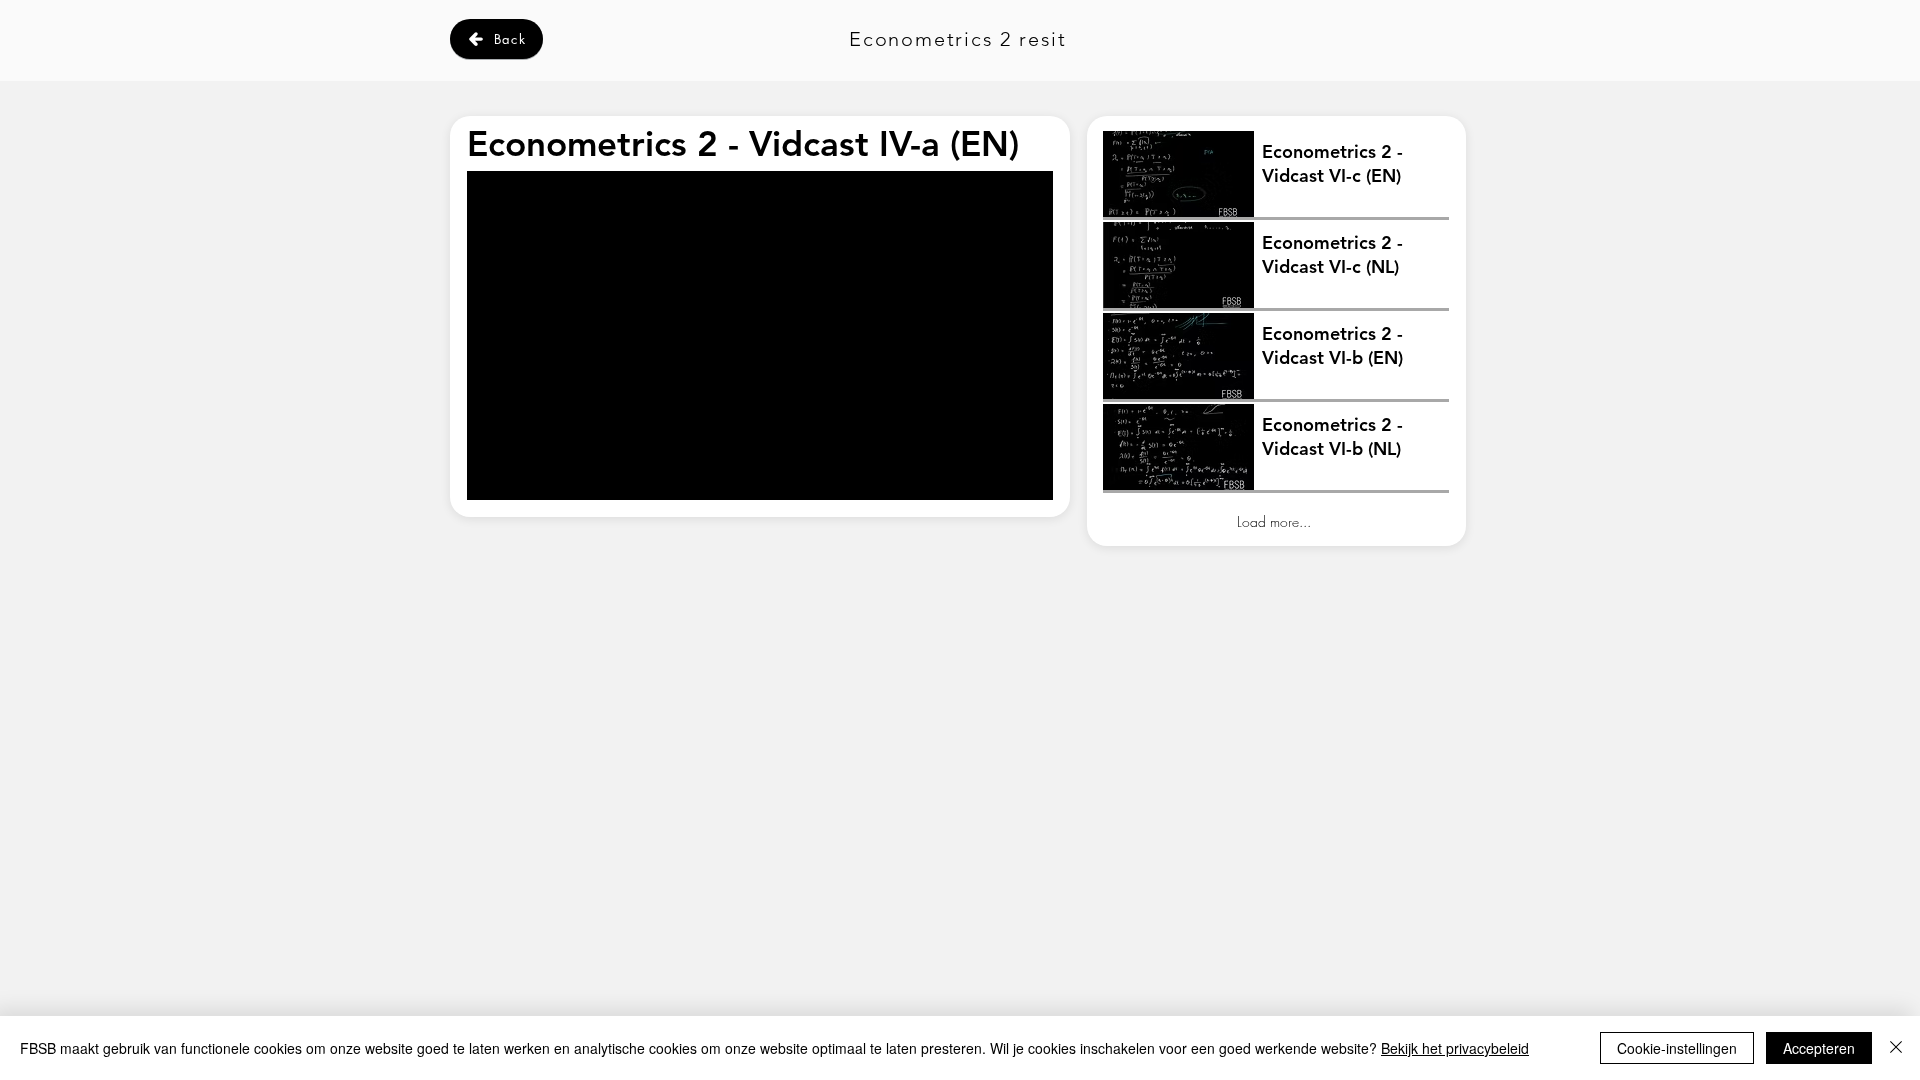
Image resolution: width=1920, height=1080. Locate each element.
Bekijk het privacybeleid (1455, 1048)
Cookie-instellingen (1677, 1048)
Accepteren (1819, 1048)
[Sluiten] (1896, 1048)
